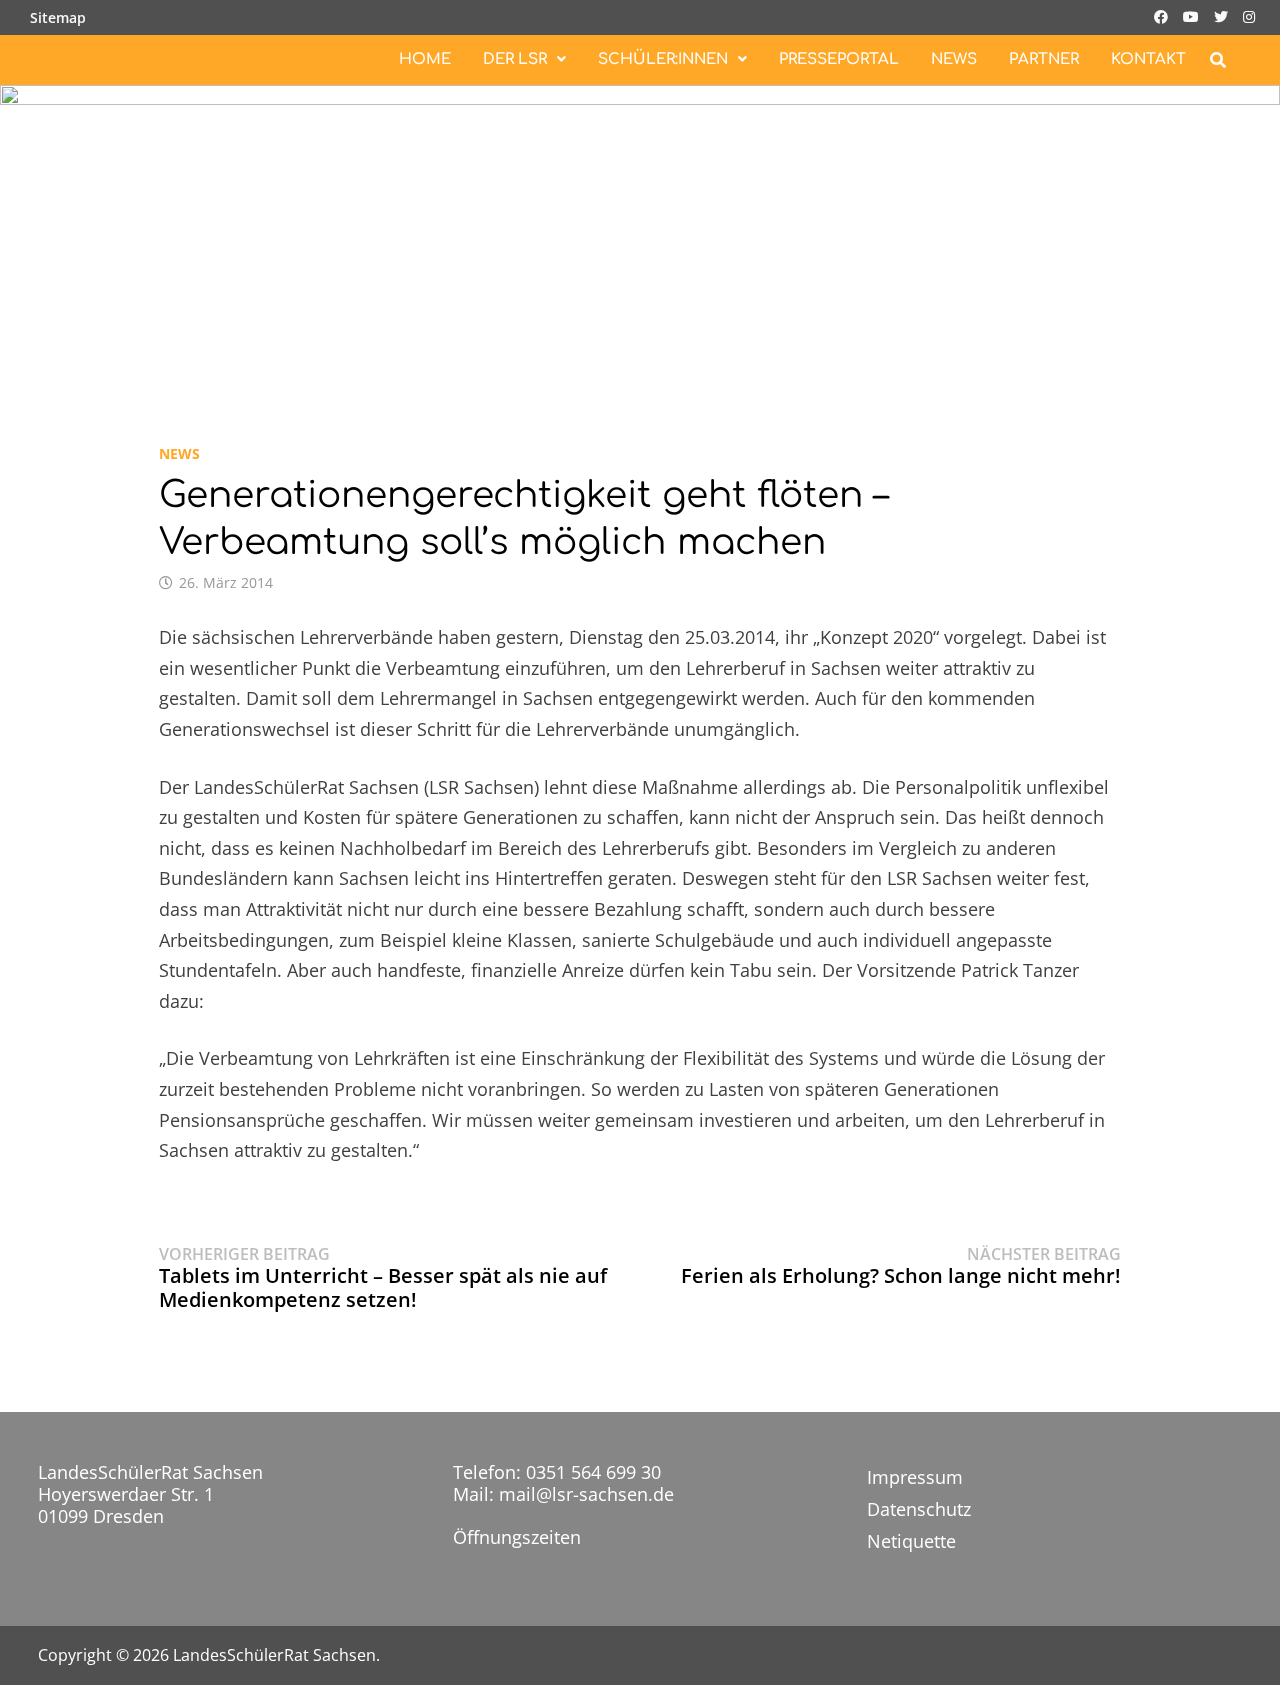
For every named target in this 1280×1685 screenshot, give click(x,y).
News (954, 59)
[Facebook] (1163, 15)
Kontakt (1148, 59)
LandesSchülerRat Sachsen (274, 1655)
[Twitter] (1223, 15)
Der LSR (515, 59)
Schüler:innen (663, 59)
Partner (1044, 59)
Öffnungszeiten (517, 1537)
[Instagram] (1249, 15)
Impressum (915, 1477)
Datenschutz (919, 1509)
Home (425, 59)
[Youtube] (1193, 15)
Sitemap (58, 17)
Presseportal (839, 59)
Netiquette (911, 1541)
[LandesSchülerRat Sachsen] (640, 241)
